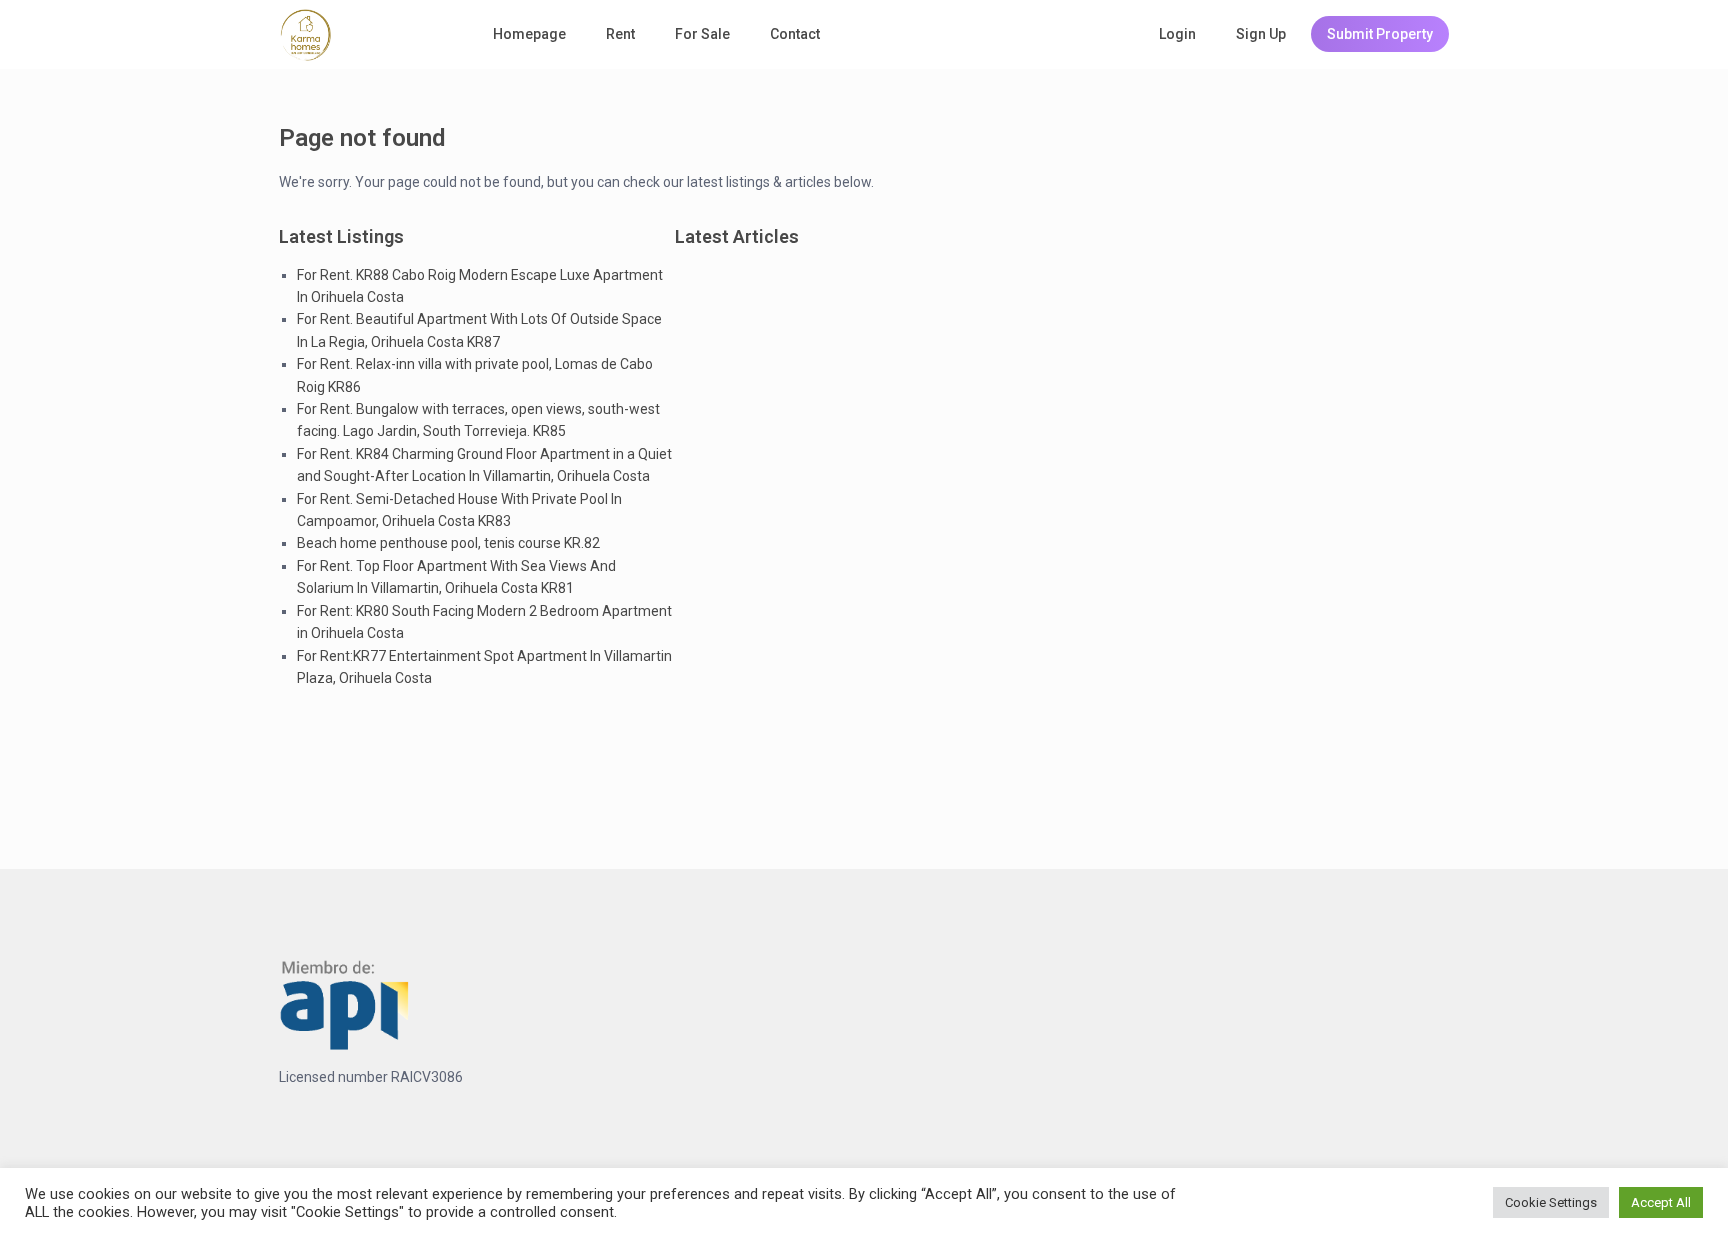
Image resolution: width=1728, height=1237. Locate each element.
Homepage (529, 34)
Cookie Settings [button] (1551, 1202)
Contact (795, 34)
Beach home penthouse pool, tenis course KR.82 (448, 543)
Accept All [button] (1661, 1202)
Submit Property (1380, 34)
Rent (620, 34)
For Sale (702, 34)
